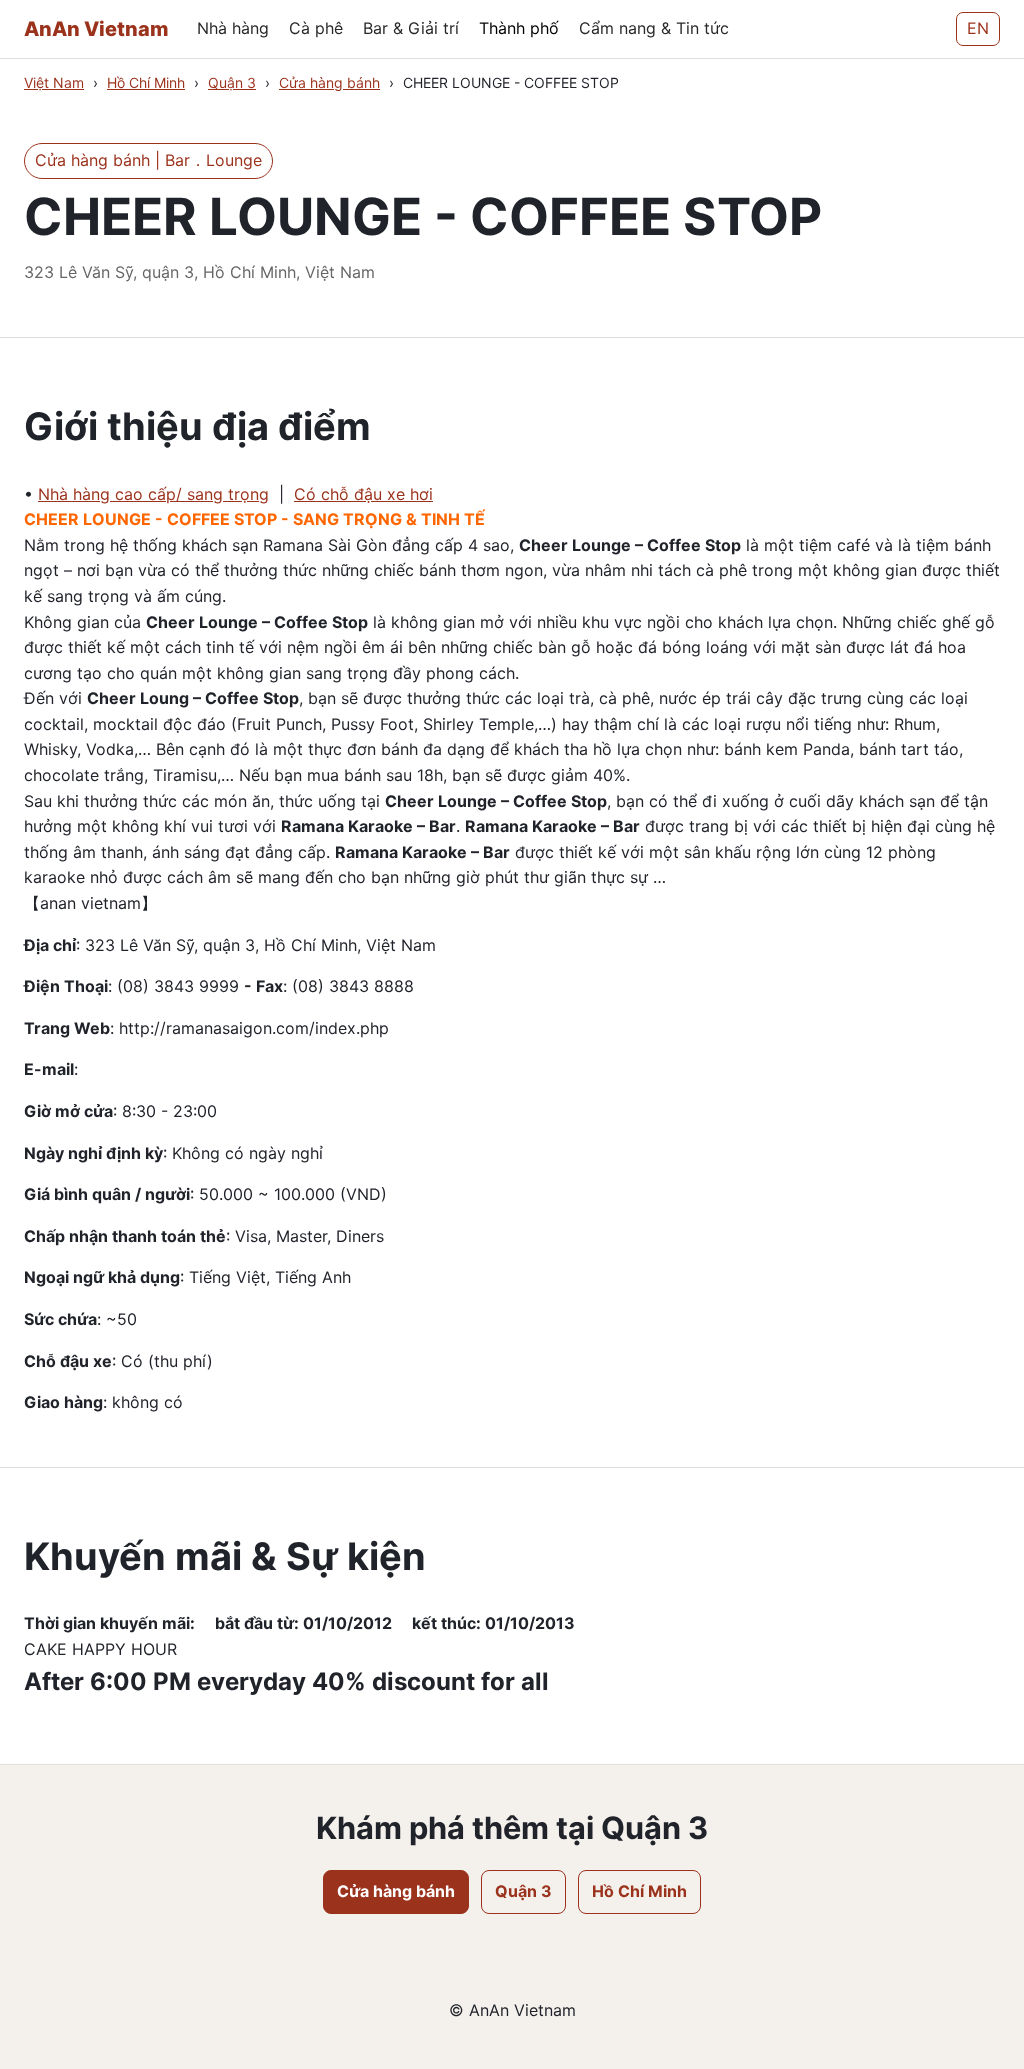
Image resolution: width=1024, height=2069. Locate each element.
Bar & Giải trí (411, 28)
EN (978, 28)
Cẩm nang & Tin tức (654, 28)
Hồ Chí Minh (146, 82)
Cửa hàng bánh (329, 82)
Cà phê (316, 28)
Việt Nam (54, 82)
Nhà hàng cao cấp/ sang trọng (153, 494)
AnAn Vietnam (96, 29)
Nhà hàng (233, 28)
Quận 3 (232, 82)
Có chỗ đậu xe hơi (363, 494)
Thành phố (519, 28)
